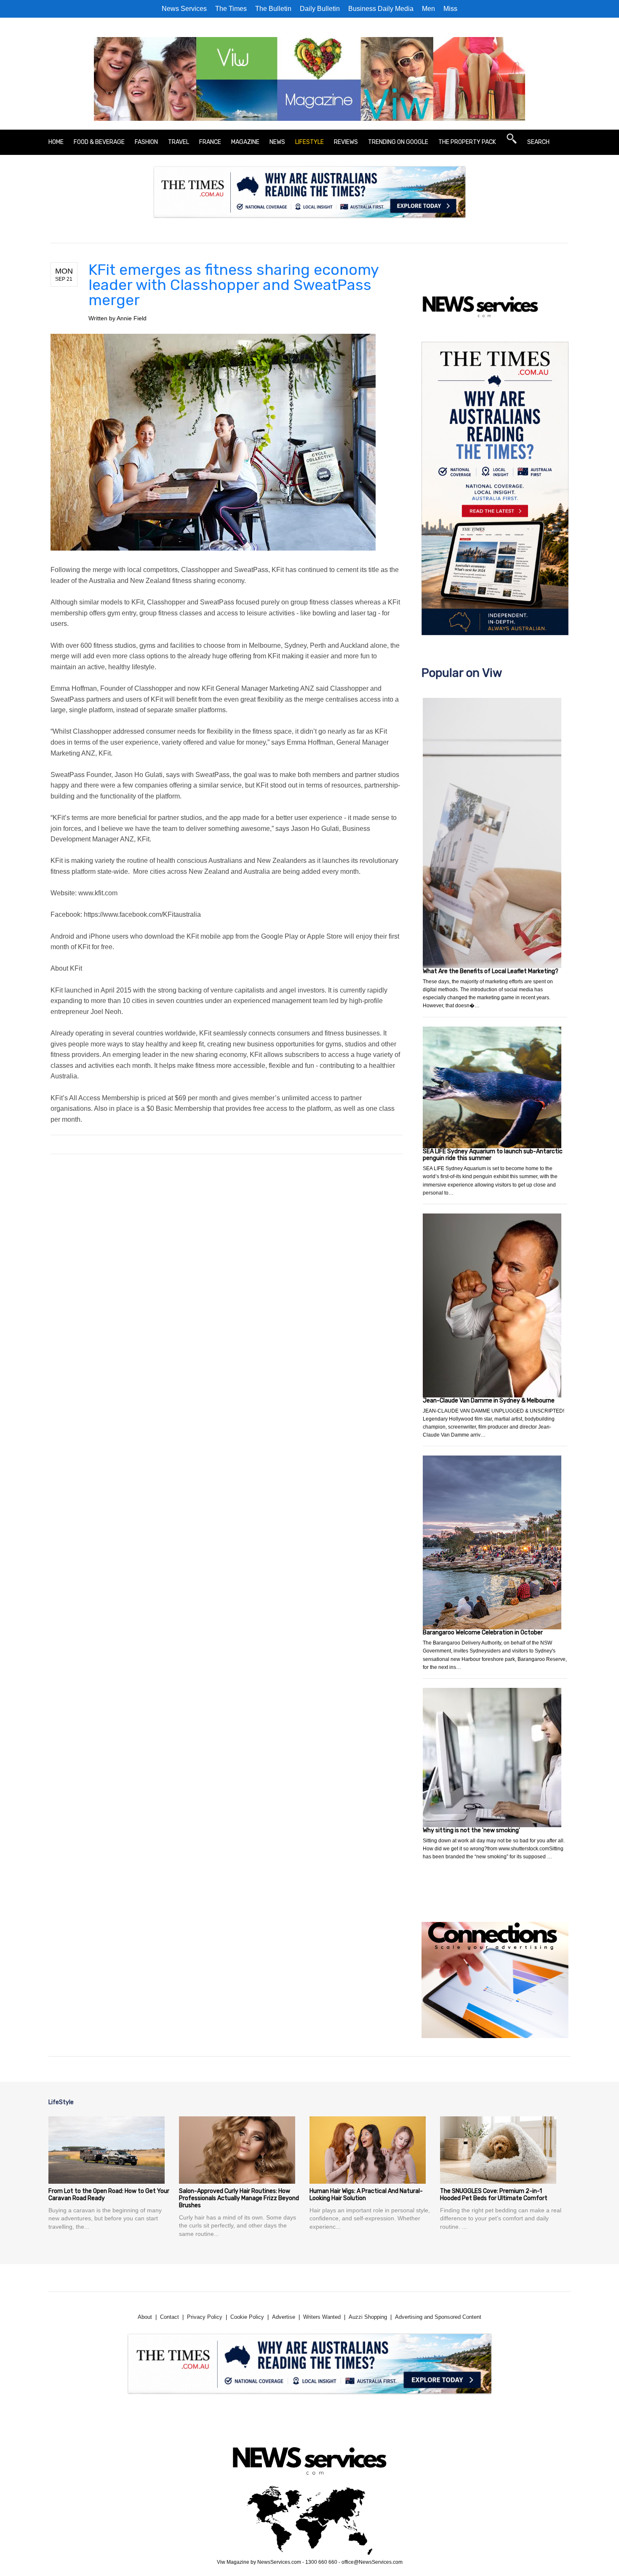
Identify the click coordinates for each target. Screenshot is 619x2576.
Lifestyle (309, 142)
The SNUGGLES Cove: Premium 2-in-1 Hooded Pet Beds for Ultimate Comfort (494, 2195)
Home (56, 142)
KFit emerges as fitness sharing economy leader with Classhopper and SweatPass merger (233, 285)
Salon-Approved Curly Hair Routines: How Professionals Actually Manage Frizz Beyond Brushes (239, 2198)
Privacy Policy (205, 2317)
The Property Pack (467, 142)
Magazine (245, 142)
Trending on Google (398, 142)
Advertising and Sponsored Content (438, 2317)
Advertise (284, 2317)
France (210, 142)
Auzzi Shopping (368, 2317)
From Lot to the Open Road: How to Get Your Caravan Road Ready (109, 2195)
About (145, 2317)
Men (428, 9)
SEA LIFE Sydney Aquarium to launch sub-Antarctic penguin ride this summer (493, 1155)
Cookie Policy (247, 2317)
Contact (169, 2317)
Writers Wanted (322, 2317)
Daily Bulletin (320, 9)
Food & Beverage (99, 142)
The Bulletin (273, 9)
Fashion (146, 142)
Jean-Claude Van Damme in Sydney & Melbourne (489, 1401)
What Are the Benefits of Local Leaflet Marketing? (491, 971)
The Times (231, 9)
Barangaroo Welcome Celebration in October (483, 1633)
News (277, 142)
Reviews (346, 142)
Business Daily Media (381, 9)
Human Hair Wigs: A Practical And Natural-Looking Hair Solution (366, 2195)
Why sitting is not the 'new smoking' (471, 1830)
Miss (450, 9)
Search (538, 142)
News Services (184, 9)
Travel (179, 142)
